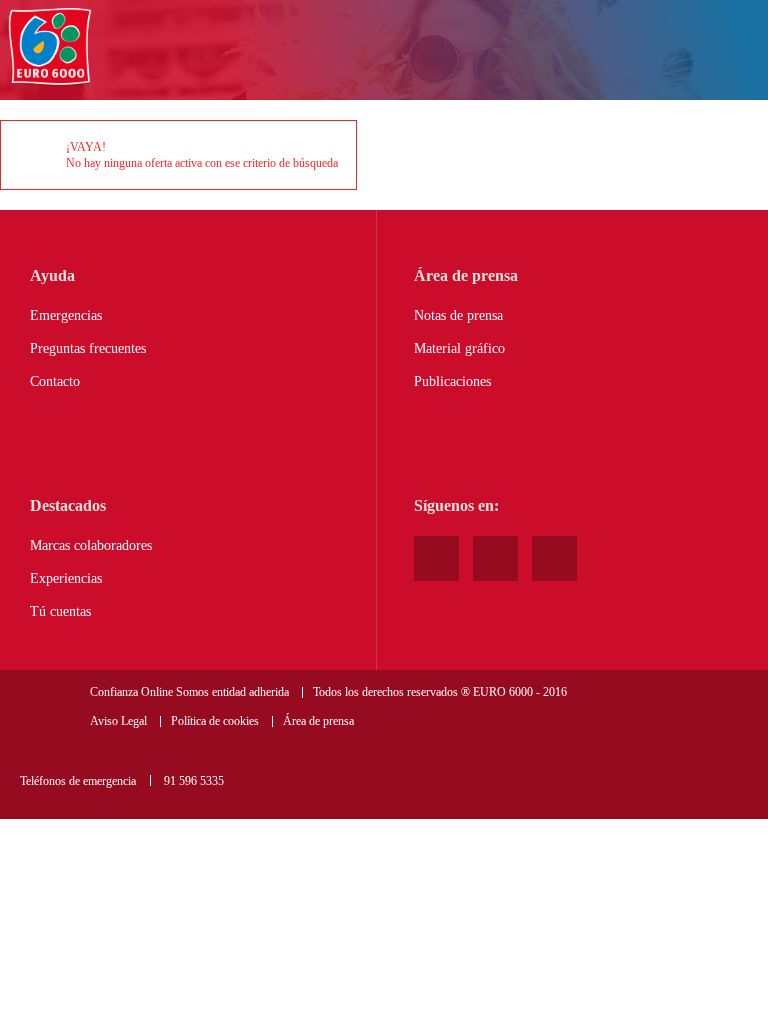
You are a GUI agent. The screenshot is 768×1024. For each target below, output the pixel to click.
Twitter (554, 558)
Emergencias (66, 315)
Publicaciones (452, 381)
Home (50, 47)
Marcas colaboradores (91, 545)
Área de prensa (318, 721)
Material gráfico (459, 348)
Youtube (436, 558)
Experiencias (66, 578)
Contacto (55, 381)
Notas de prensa (458, 315)
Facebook (495, 558)
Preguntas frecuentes (88, 348)
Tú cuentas (60, 611)
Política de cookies (215, 721)
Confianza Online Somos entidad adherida (189, 692)
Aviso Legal (118, 721)
